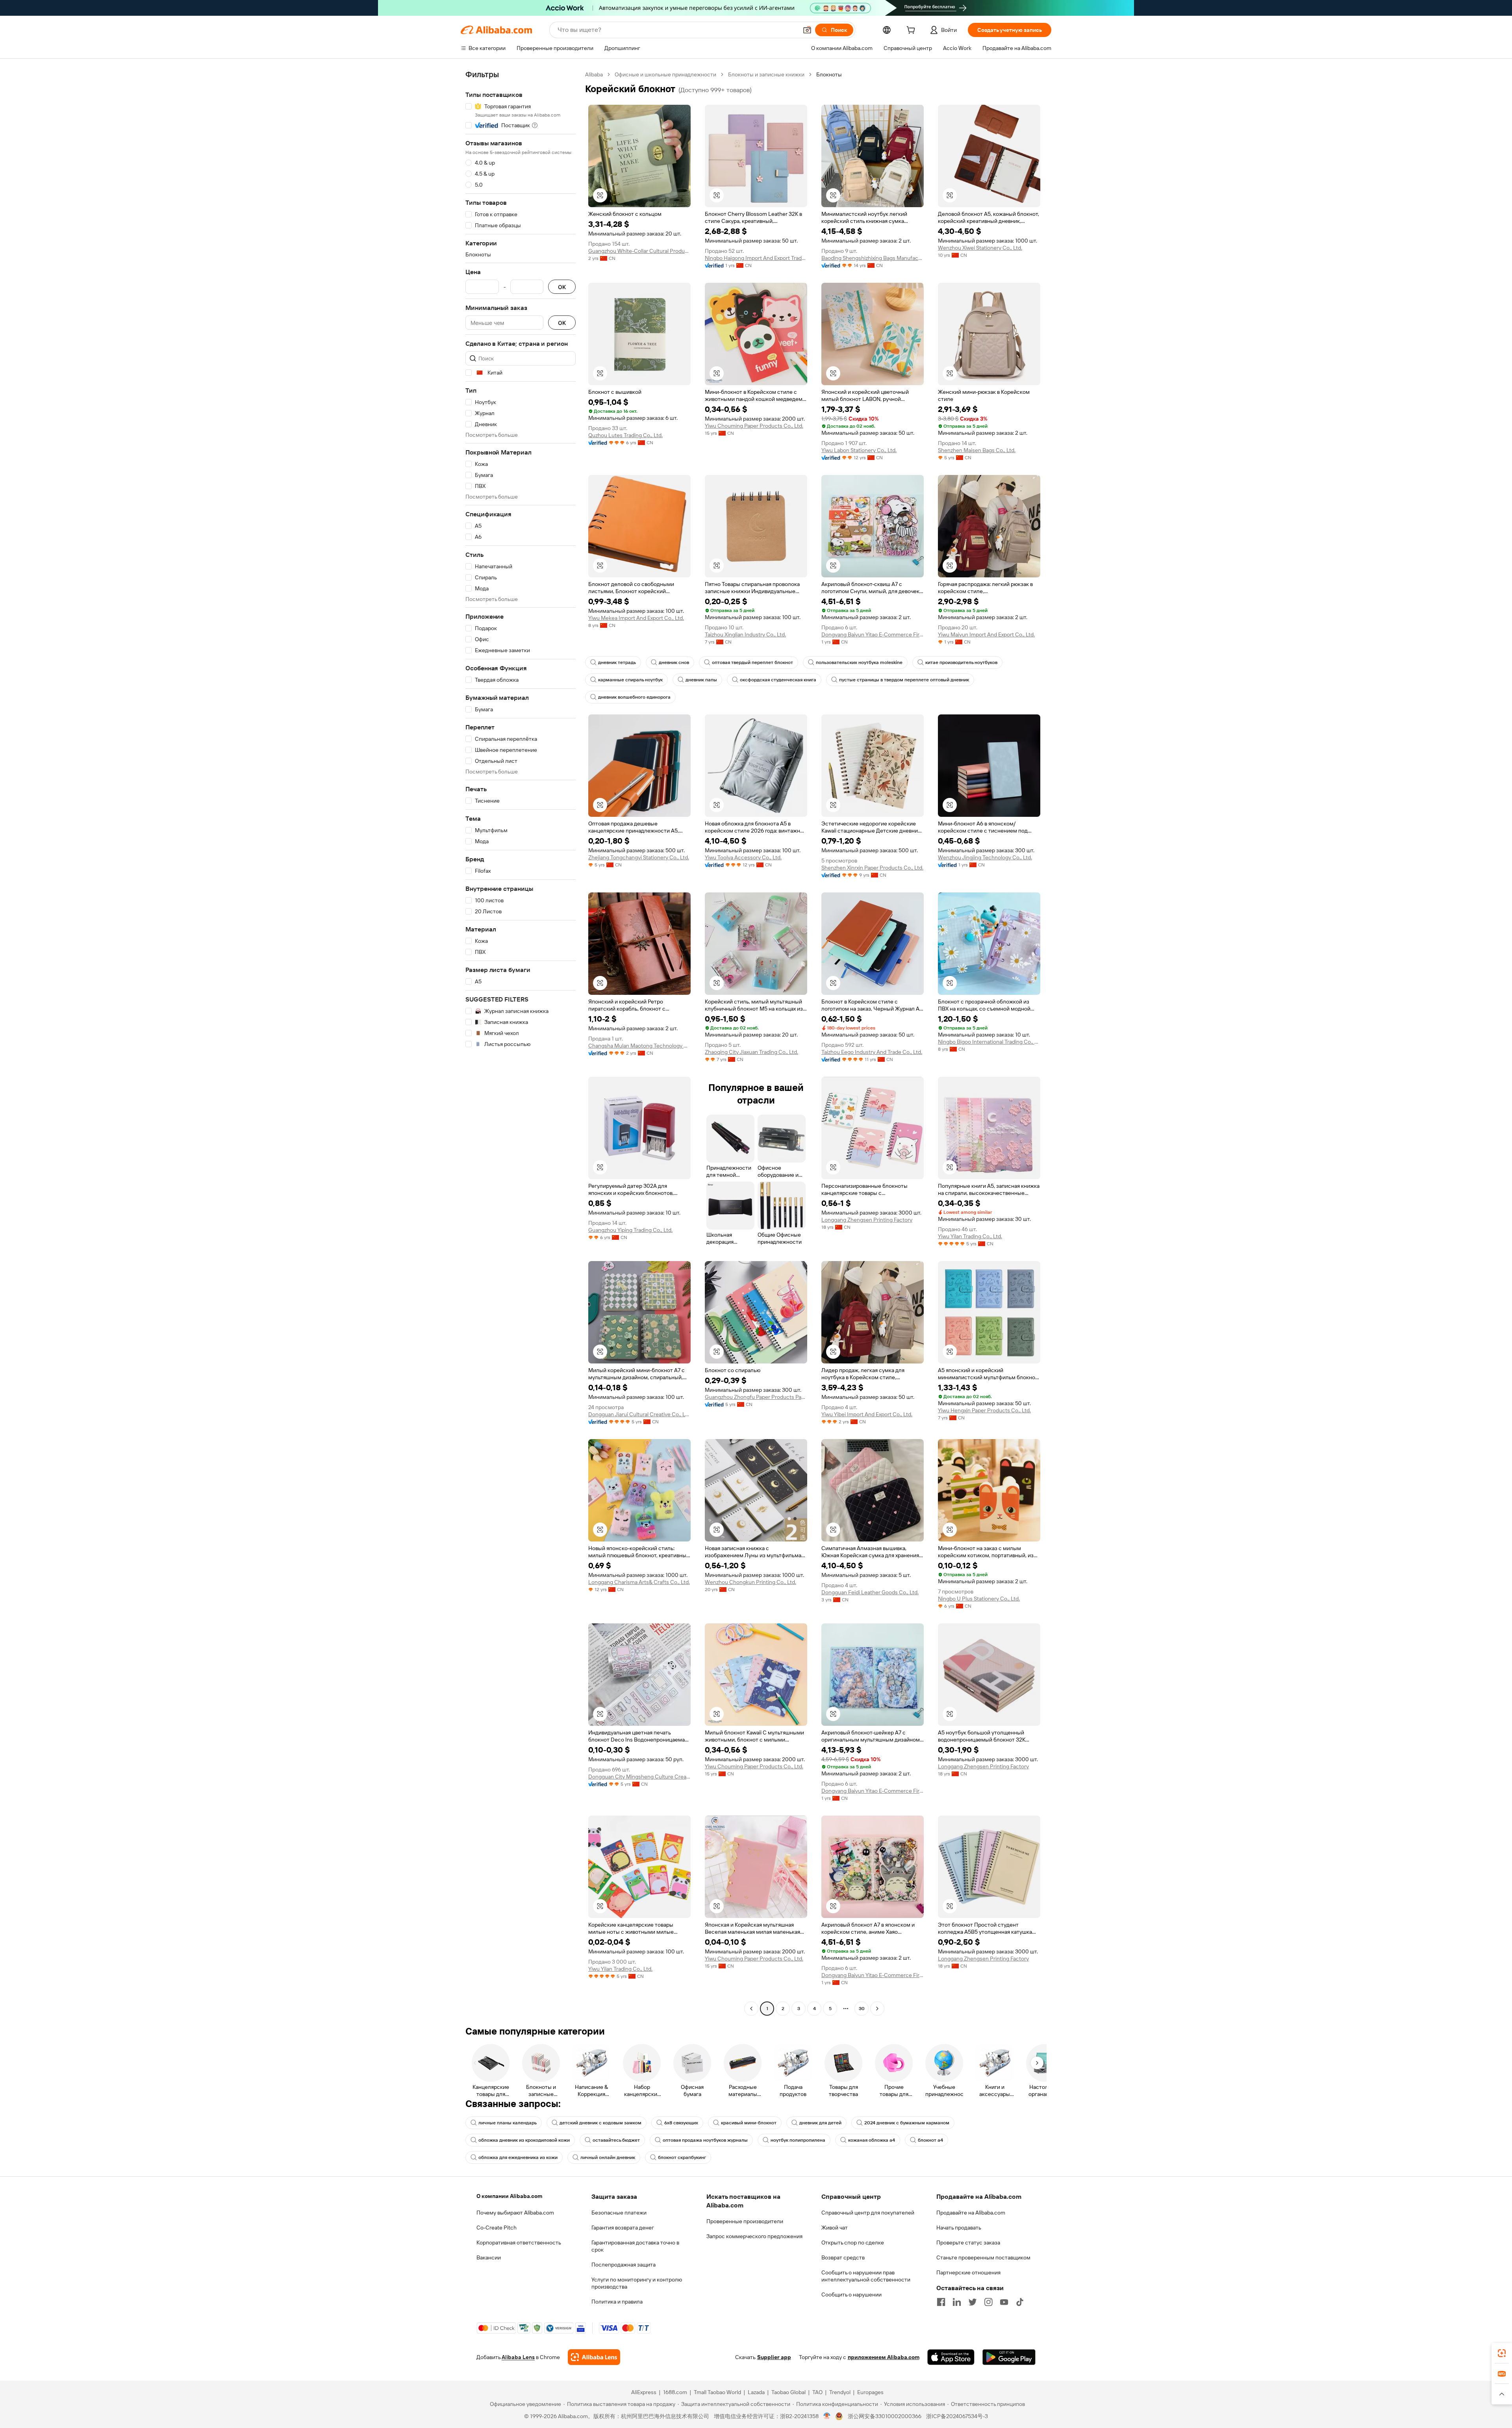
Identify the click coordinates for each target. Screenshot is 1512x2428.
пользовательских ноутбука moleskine (859, 662)
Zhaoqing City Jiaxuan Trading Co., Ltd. (751, 1052)
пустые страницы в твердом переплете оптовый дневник (904, 680)
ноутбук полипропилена (798, 2140)
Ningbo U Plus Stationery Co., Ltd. (979, 1599)
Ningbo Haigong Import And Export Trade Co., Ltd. (756, 258)
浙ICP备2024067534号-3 (957, 2416)
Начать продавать (959, 2228)
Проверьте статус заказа (968, 2243)
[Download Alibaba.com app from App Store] (951, 2357)
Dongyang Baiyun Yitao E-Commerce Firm (873, 634)
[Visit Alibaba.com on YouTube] (1004, 2302)
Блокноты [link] (829, 74)
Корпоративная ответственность (519, 2243)
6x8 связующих (681, 2123)
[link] (1502, 2353)
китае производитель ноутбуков (961, 662)
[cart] (912, 31)
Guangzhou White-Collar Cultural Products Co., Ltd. (639, 251)
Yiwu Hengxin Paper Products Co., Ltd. (984, 1410)
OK (562, 287)
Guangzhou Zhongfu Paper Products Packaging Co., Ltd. (756, 1397)
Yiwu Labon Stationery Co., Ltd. (859, 450)
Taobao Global (788, 2392)
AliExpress (644, 2392)
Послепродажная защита (624, 2265)
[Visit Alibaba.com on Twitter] (973, 2302)
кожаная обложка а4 (872, 2140)
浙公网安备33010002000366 (885, 2416)
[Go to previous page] (751, 2009)
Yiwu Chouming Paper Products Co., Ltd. (754, 426)
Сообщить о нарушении (851, 2294)
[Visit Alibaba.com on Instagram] (988, 2302)
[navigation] (521, 1042)
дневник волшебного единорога (634, 697)
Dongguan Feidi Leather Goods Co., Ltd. (870, 1592)
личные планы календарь (508, 2123)
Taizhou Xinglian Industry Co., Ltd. (745, 634)
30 (862, 2009)
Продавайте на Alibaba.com (971, 2213)
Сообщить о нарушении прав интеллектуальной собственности (866, 2276)
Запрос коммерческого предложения (754, 2236)
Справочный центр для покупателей (868, 2213)
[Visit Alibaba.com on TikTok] (1020, 2302)
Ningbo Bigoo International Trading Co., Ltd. (989, 1042)
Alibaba (594, 74)
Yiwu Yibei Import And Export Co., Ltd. (867, 1414)
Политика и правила (617, 2302)
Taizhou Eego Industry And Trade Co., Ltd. (872, 1052)
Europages (870, 2392)
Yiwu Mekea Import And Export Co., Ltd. (636, 618)
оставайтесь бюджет (616, 2140)
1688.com (675, 2392)
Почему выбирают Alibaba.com (515, 2213)
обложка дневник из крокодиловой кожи (524, 2140)
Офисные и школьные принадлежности (665, 74)
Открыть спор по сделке (853, 2243)
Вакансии (489, 2257)
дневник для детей (820, 2123)
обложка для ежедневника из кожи (518, 2157)
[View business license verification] (827, 2416)
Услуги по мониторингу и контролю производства (637, 2283)
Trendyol (840, 2392)
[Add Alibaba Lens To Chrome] (594, 2357)
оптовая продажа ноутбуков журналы (705, 2140)
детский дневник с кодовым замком (600, 2123)
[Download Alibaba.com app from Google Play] (1009, 2357)
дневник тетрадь (617, 662)
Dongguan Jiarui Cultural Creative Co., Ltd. (639, 1414)
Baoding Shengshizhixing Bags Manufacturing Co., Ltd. (873, 258)
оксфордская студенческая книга (778, 680)
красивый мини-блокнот (749, 2123)
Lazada (756, 2392)
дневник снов (674, 662)
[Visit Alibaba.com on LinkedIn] (957, 2302)
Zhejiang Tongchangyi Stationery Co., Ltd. (639, 857)
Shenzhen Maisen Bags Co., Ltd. (977, 450)
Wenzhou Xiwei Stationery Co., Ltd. (980, 248)
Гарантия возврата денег (623, 2228)
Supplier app (774, 2357)
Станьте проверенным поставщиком (983, 2257)
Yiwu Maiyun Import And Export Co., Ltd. (986, 634)
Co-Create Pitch (497, 2228)
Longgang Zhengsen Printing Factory (867, 1220)
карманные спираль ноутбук (630, 680)
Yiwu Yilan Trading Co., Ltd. (970, 1236)
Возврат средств (843, 2257)
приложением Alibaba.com (884, 2357)
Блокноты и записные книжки (766, 74)
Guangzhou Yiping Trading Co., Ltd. (630, 1230)
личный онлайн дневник (608, 2157)
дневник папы (701, 680)
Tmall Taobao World (717, 2392)
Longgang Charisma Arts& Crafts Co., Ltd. (639, 1582)
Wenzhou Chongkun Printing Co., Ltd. (750, 1582)
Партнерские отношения (968, 2272)
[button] (807, 30)
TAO (817, 2392)
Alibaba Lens (518, 2357)
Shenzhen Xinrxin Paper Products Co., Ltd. (872, 868)
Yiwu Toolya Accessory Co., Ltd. (743, 857)
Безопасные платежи (619, 2213)
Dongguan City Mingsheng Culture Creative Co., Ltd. (639, 1777)
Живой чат (835, 2228)
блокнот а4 (930, 2140)
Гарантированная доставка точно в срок (635, 2246)
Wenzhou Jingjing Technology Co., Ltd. (985, 857)
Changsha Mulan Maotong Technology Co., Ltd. (639, 1046)
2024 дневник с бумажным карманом (907, 2123)
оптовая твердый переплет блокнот (752, 662)
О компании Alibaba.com (509, 2196)
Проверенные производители (745, 2221)
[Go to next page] (877, 2009)
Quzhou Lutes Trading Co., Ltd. (625, 435)
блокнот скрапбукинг (682, 2157)
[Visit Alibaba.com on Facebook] (941, 2302)
